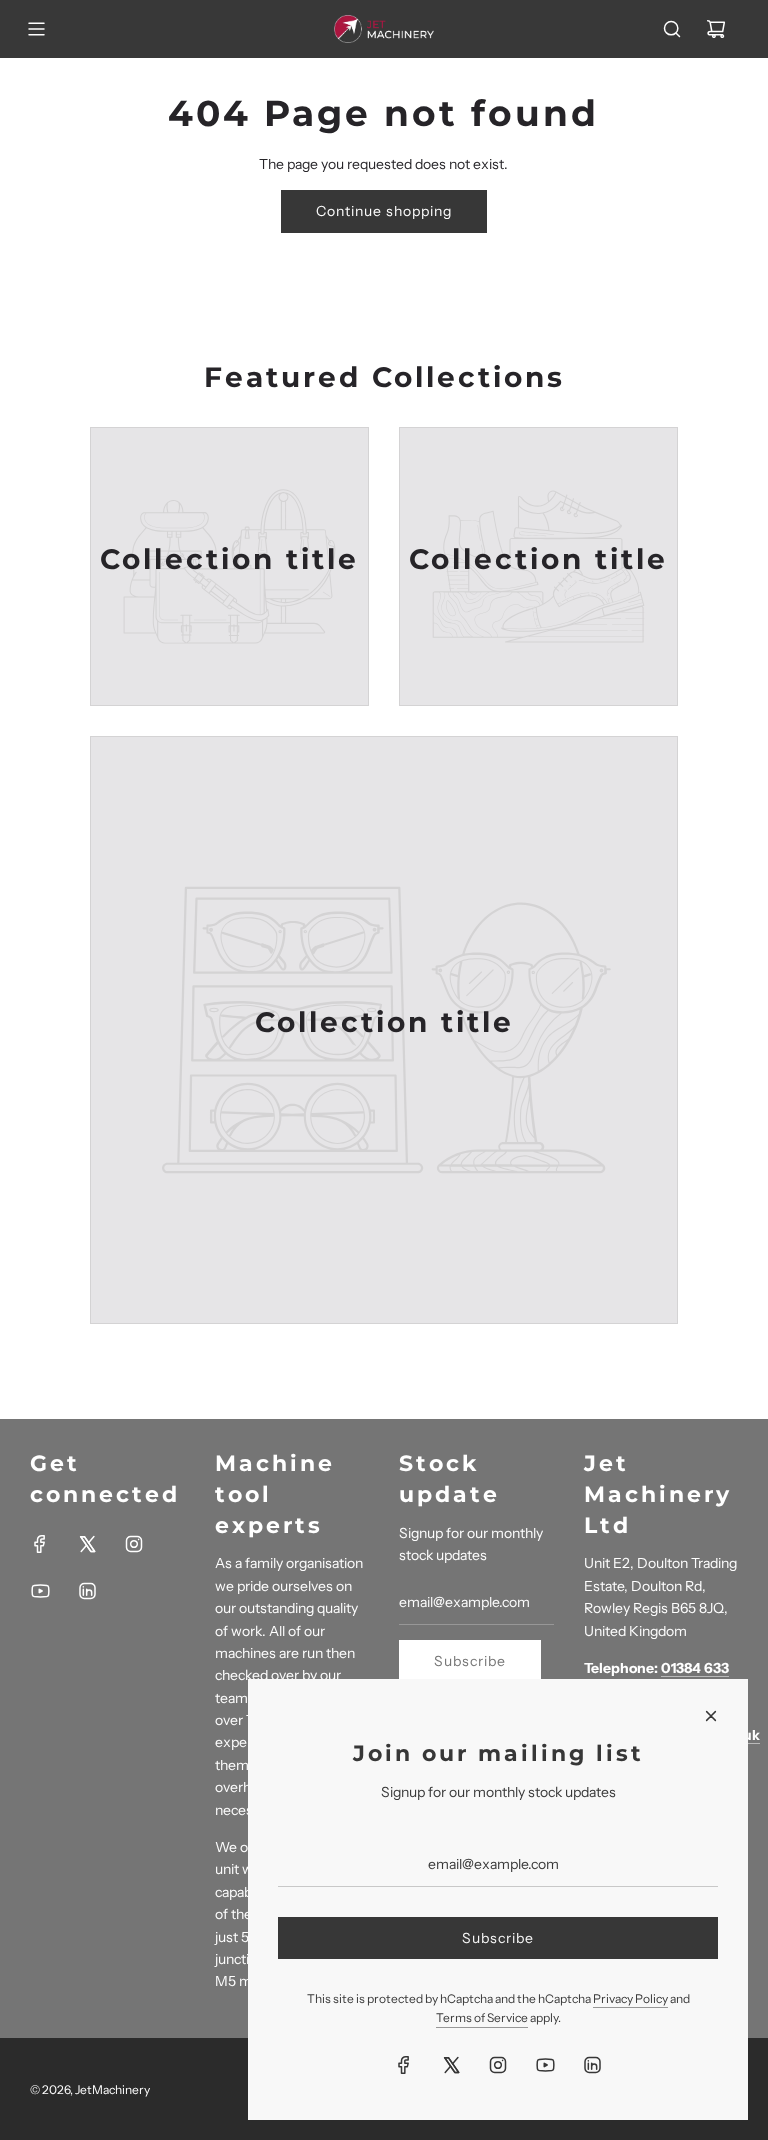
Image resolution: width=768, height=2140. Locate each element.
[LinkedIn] (87, 1591)
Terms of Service (482, 2017)
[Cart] (716, 29)
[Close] (711, 1716)
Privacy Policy (630, 1998)
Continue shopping (384, 211)
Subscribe (470, 1661)
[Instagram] (134, 1544)
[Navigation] (36, 29)
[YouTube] (40, 1591)
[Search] (672, 29)
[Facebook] (40, 1544)
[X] (87, 1544)
